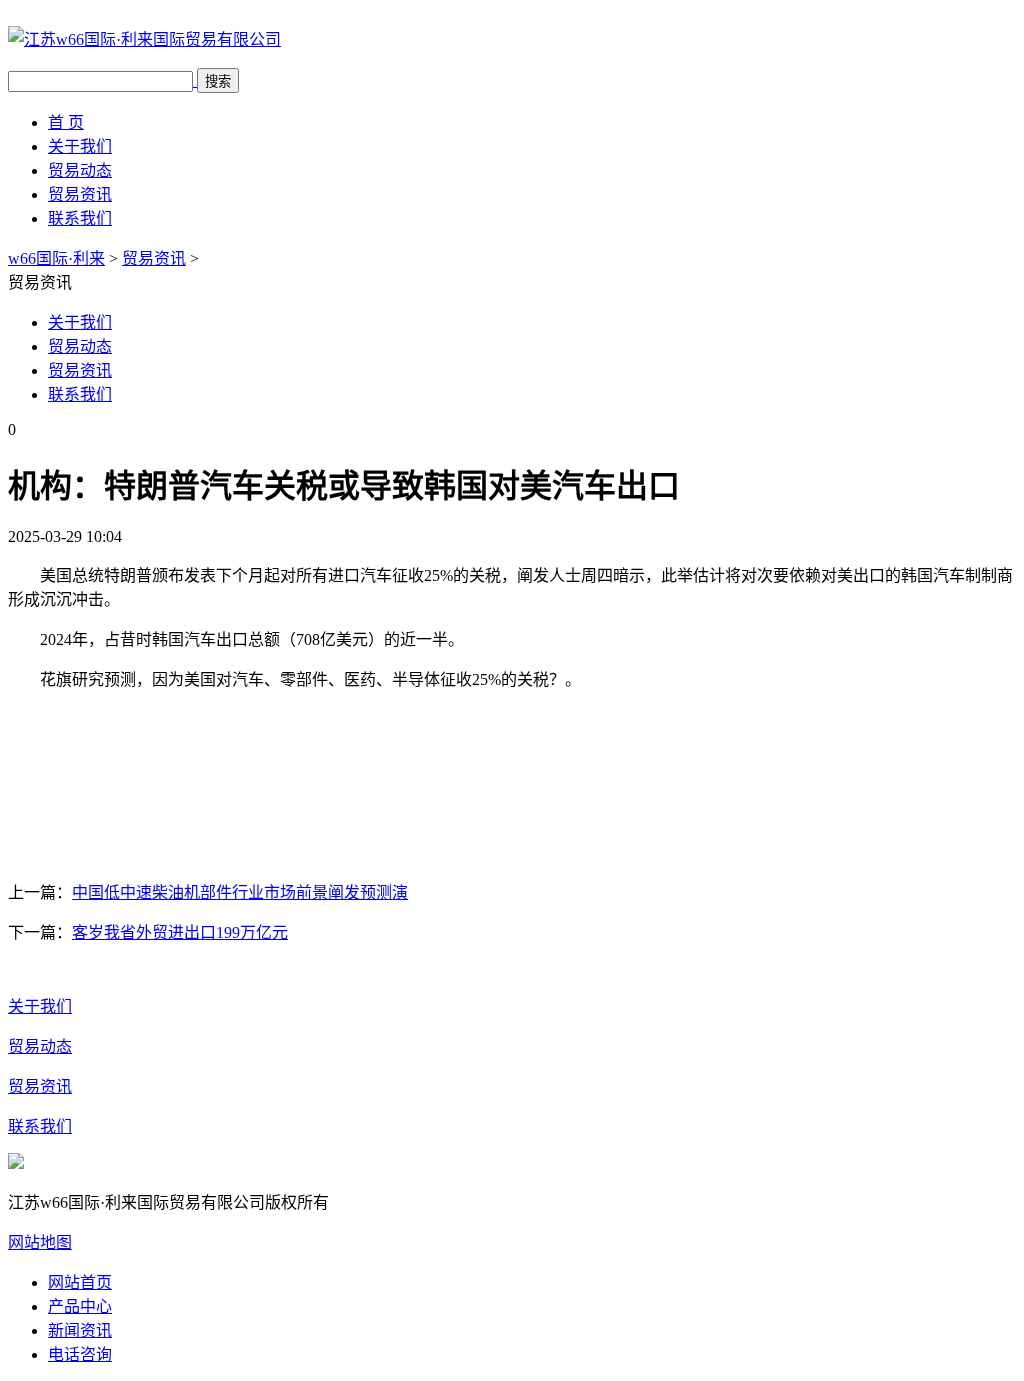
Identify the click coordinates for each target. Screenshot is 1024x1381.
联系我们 (80, 218)
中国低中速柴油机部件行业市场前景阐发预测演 (240, 892)
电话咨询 (80, 1354)
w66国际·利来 (56, 258)
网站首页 (80, 1282)
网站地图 (40, 1242)
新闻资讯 (80, 1330)
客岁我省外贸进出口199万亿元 (180, 932)
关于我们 (80, 146)
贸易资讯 (80, 194)
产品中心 (80, 1306)
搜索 (218, 81)
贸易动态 (80, 170)
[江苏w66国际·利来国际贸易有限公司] (144, 39)
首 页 (66, 122)
